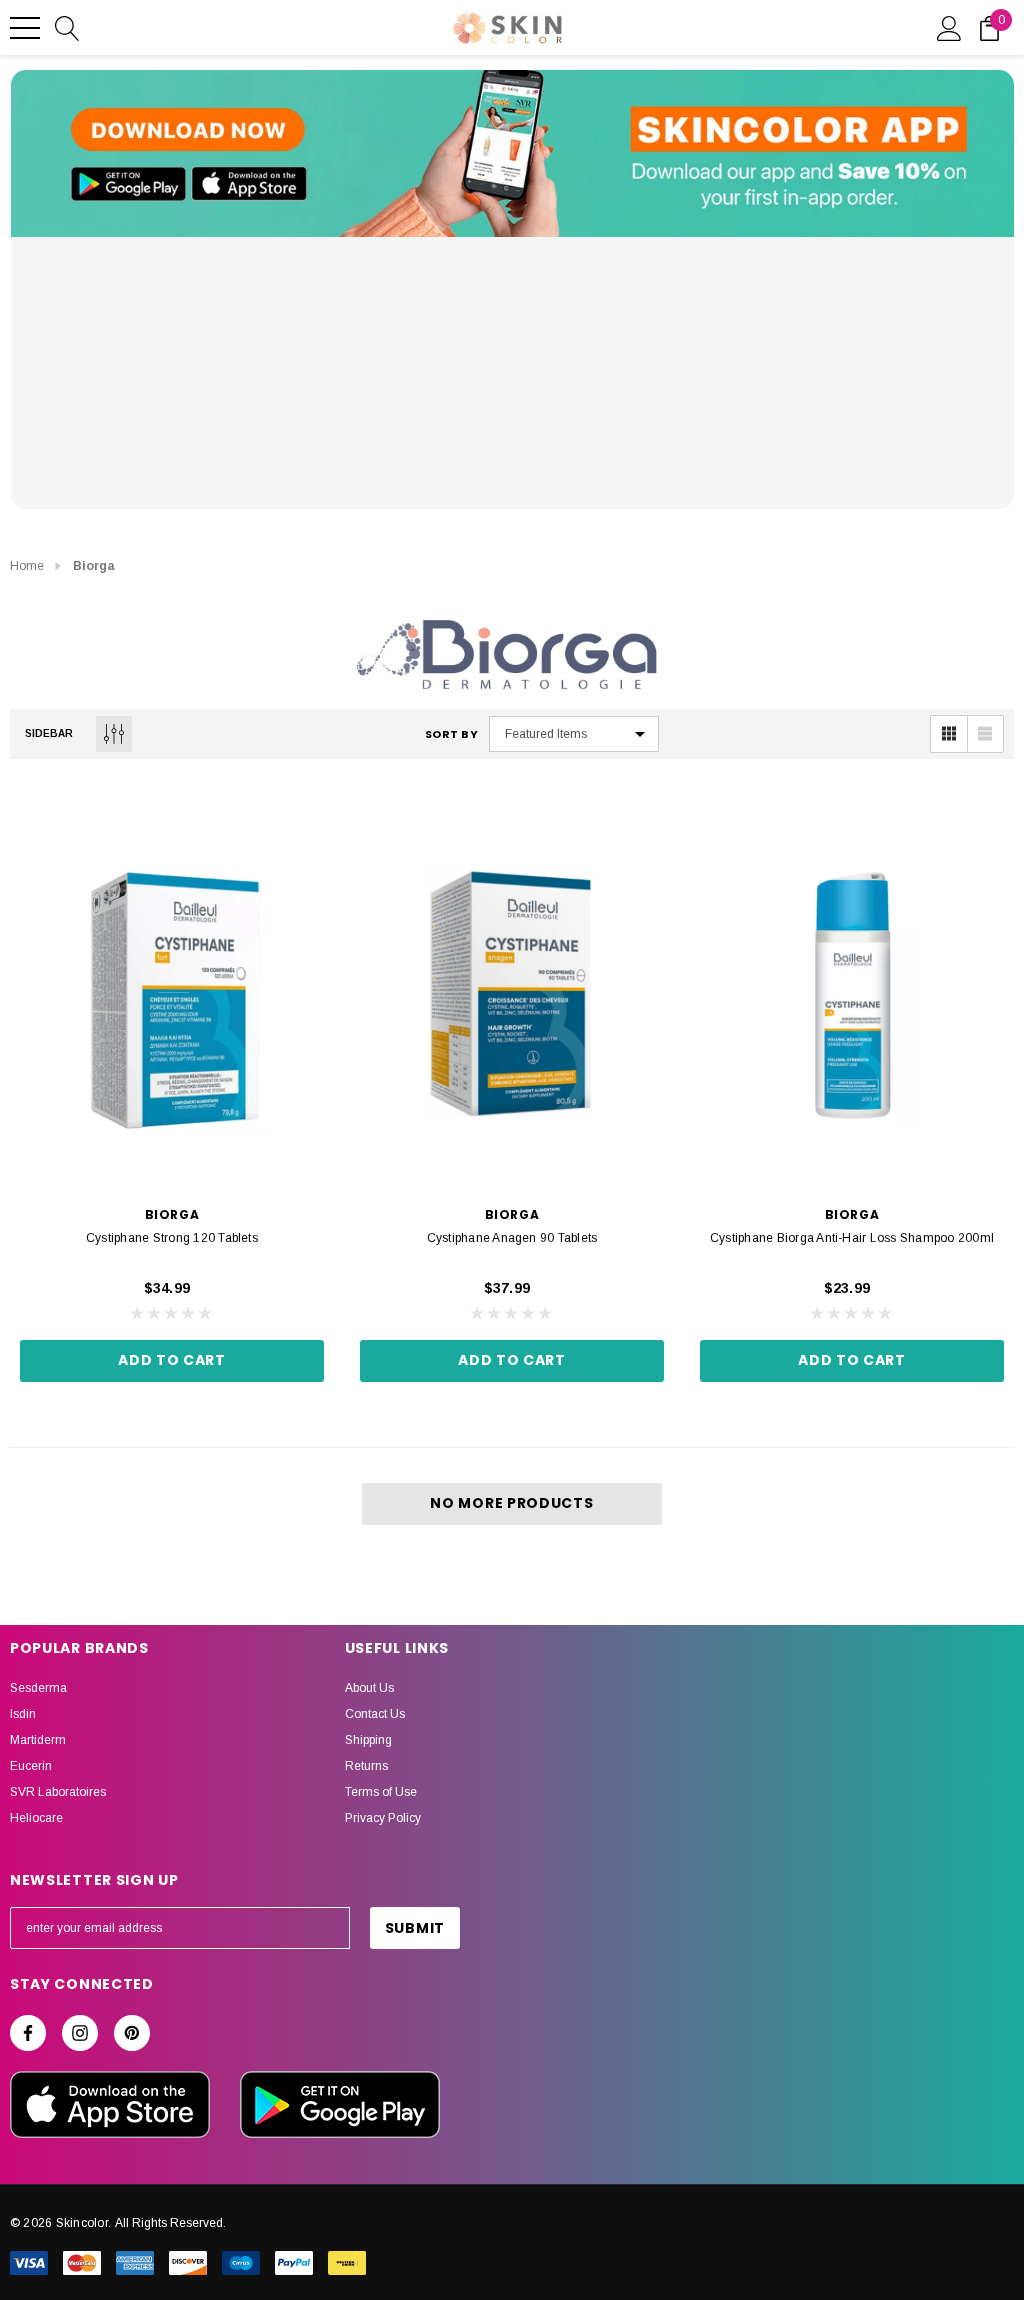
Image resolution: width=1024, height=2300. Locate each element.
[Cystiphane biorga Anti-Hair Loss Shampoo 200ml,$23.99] (852, 991)
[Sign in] (949, 27)
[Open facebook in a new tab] (28, 2033)
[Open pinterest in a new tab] (132, 2033)
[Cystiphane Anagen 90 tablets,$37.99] (512, 991)
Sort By (452, 734)
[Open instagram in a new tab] (80, 2033)
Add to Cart (172, 1360)
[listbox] (574, 734)
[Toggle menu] (25, 28)
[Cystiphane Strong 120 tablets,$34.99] (172, 991)
